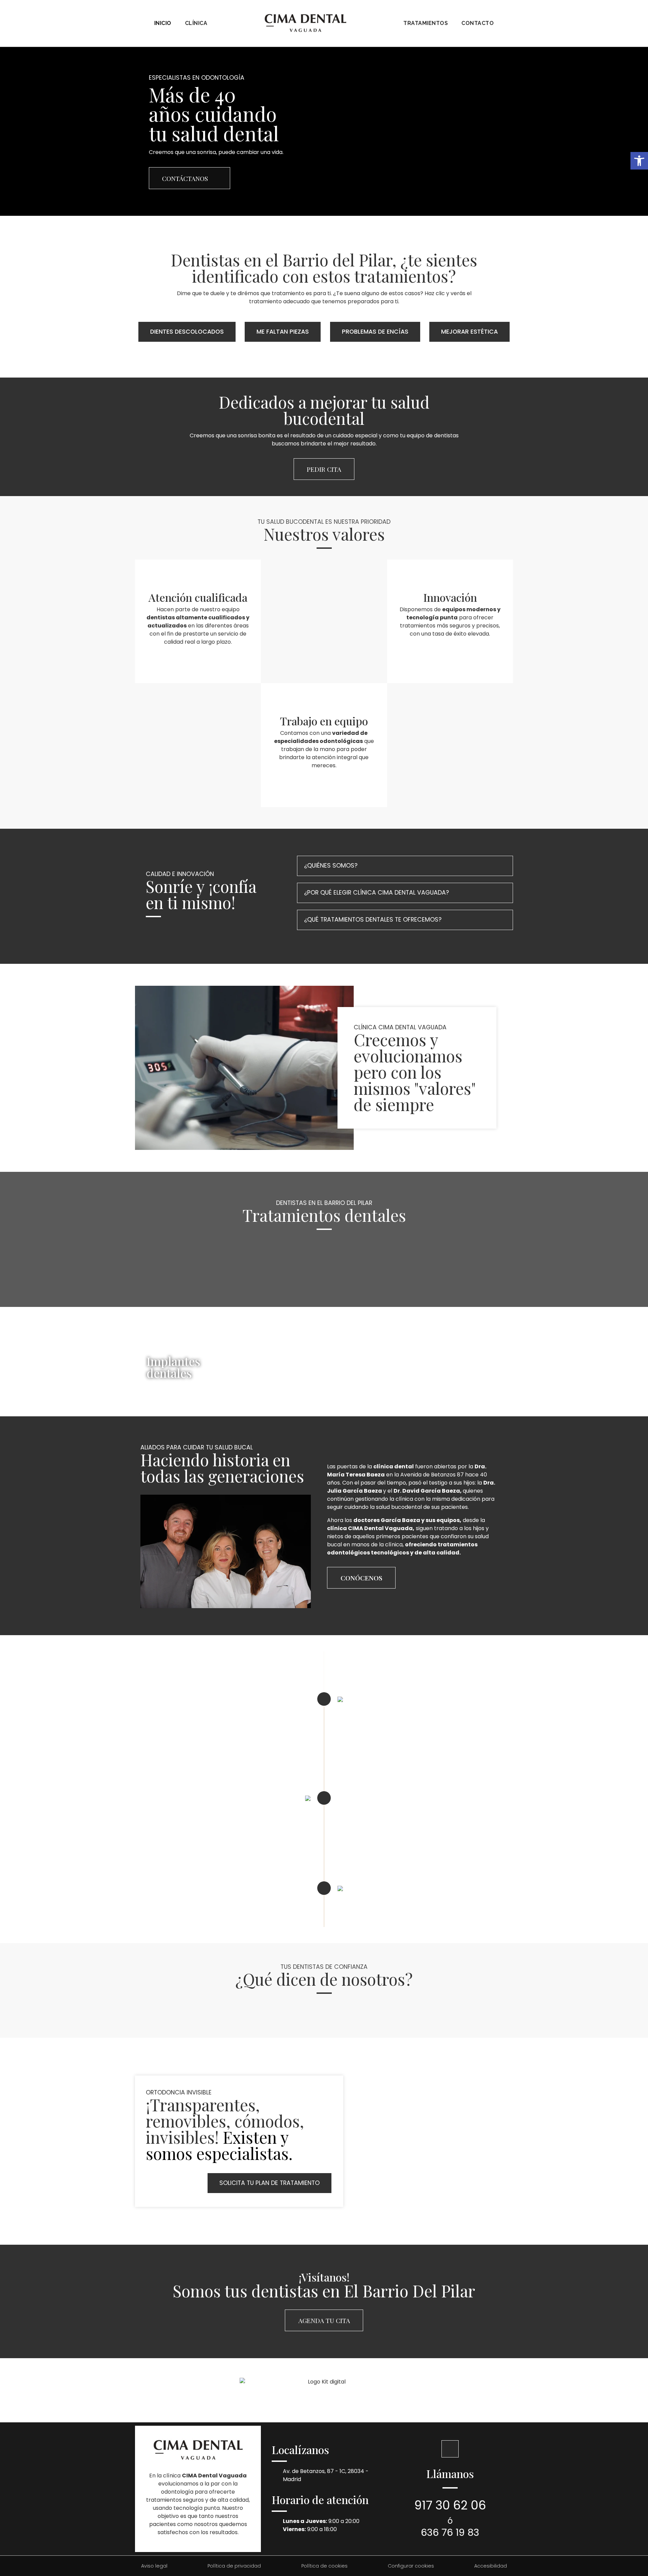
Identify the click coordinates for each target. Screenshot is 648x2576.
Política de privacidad (234, 2566)
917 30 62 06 (450, 2505)
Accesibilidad (491, 2566)
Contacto (478, 23)
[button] (639, 161)
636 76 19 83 (450, 2532)
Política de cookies (325, 2566)
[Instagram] (450, 2449)
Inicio (163, 23)
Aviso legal (154, 2566)
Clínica (196, 23)
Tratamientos (426, 23)
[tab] (405, 866)
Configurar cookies (411, 2566)
